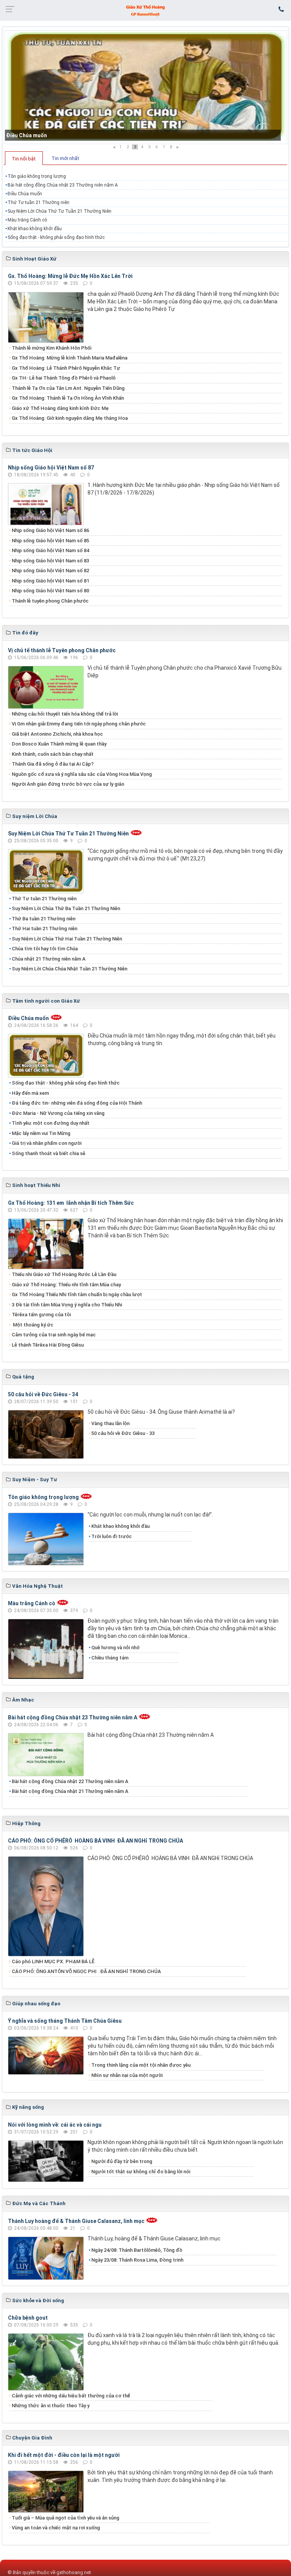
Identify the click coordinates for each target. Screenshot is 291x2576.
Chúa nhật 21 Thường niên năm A (49, 959)
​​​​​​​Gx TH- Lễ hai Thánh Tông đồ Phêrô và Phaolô (64, 378)
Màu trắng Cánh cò (27, 220)
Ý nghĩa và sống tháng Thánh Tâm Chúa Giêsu (65, 2021)
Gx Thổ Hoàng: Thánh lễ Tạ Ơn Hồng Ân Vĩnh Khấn (68, 398)
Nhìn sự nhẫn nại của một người (127, 2075)
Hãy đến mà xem (30, 1093)
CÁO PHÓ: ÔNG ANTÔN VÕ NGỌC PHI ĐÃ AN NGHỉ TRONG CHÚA (86, 1971)
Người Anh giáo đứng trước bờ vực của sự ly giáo (68, 784)
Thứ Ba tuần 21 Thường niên (44, 919)
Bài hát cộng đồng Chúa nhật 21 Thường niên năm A (70, 1791)
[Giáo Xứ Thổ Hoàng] (145, 10)
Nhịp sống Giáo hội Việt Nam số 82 (50, 571)
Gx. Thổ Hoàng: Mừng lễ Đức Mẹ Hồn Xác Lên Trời (70, 276)
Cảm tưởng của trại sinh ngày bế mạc (54, 1335)
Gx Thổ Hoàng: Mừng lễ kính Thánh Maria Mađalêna (70, 358)
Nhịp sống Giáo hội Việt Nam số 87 (51, 468)
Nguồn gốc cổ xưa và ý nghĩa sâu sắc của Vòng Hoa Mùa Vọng (82, 774)
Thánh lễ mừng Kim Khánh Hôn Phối (52, 348)
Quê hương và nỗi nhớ (115, 1647)
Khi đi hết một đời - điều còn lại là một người (64, 2455)
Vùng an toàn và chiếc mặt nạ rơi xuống (56, 2528)
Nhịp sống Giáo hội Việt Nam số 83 (50, 561)
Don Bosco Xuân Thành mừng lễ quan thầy (59, 744)
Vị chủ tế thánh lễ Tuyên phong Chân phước (62, 650)
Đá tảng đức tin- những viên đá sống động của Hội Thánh (77, 1103)
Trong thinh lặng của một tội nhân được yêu (141, 2065)
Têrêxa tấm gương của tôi (41, 1315)
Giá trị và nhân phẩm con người (47, 1143)
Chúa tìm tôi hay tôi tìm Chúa (45, 949)
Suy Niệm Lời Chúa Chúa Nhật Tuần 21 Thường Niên (70, 969)
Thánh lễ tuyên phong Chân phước (50, 601)
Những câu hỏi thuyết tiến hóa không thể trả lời (65, 714)
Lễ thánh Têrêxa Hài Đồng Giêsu (48, 1345)
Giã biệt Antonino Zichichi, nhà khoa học (57, 734)
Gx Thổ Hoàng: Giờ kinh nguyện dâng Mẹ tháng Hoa (70, 418)
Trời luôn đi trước (112, 1536)
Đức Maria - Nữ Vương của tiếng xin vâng (58, 1113)
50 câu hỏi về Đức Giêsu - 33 (123, 1433)
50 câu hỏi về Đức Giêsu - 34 (43, 1394)
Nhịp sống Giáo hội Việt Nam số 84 (50, 550)
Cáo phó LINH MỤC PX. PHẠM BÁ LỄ (53, 1961)
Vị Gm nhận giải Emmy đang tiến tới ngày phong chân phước (79, 724)
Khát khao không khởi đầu (35, 229)
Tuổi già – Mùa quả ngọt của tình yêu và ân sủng (66, 2518)
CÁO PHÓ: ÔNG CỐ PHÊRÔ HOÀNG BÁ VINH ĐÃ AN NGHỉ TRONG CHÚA (95, 1841)
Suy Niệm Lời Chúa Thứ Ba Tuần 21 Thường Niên (66, 908)
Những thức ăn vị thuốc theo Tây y (51, 2406)
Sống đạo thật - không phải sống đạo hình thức (56, 237)
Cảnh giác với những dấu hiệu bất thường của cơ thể (72, 2396)
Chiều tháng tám (110, 1658)
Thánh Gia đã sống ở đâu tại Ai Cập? (53, 764)
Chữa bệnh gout (28, 2318)
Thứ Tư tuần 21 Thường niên (38, 203)
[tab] (24, 158)
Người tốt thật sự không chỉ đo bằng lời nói (141, 2172)
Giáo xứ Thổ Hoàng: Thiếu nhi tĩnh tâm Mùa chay (66, 1285)
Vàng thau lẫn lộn (110, 1423)
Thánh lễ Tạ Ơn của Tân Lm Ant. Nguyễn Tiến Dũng (68, 388)
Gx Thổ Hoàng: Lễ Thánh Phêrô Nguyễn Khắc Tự (66, 368)
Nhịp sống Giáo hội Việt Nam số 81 (50, 581)
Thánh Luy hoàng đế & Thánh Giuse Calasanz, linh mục (76, 2221)
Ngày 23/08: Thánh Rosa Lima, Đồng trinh (137, 2260)
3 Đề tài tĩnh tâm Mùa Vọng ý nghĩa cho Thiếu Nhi (67, 1305)
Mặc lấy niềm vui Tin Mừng (41, 1133)
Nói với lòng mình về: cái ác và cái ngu (55, 2125)
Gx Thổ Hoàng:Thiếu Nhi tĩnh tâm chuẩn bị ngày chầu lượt (77, 1294)
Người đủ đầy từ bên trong (122, 2161)
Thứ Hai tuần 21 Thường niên (45, 929)
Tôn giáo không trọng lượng (37, 176)
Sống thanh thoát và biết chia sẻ (48, 1153)
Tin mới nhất (65, 158)
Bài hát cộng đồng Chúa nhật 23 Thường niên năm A (63, 185)
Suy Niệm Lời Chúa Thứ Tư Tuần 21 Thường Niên (59, 211)
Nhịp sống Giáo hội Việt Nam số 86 (50, 530)
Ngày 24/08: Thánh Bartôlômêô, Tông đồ (137, 2250)
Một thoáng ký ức (33, 1325)
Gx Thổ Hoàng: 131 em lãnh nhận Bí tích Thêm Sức (71, 1203)
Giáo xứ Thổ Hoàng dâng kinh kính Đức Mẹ (60, 408)
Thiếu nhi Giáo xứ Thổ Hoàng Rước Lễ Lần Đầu (64, 1274)
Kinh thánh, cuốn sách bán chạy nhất (53, 754)
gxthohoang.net (74, 2572)
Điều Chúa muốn (27, 135)
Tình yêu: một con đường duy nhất (51, 1123)
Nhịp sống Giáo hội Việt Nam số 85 (50, 541)
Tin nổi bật (24, 159)
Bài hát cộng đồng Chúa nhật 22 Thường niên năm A (70, 1781)
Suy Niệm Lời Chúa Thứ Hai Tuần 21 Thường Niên (67, 939)
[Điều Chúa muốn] (145, 87)
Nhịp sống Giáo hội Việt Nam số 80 (50, 591)
